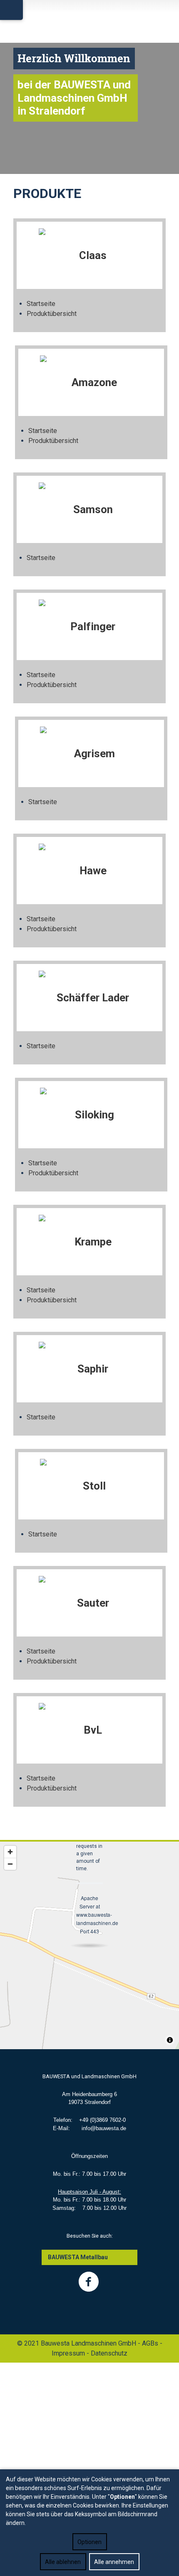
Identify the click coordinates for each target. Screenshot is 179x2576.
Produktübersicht (52, 314)
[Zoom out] (10, 1864)
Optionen (89, 2542)
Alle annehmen (114, 2562)
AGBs (150, 2343)
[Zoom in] (10, 1852)
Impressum (68, 2353)
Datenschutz (109, 2353)
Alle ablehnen (63, 2562)
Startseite (41, 304)
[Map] (89, 1945)
